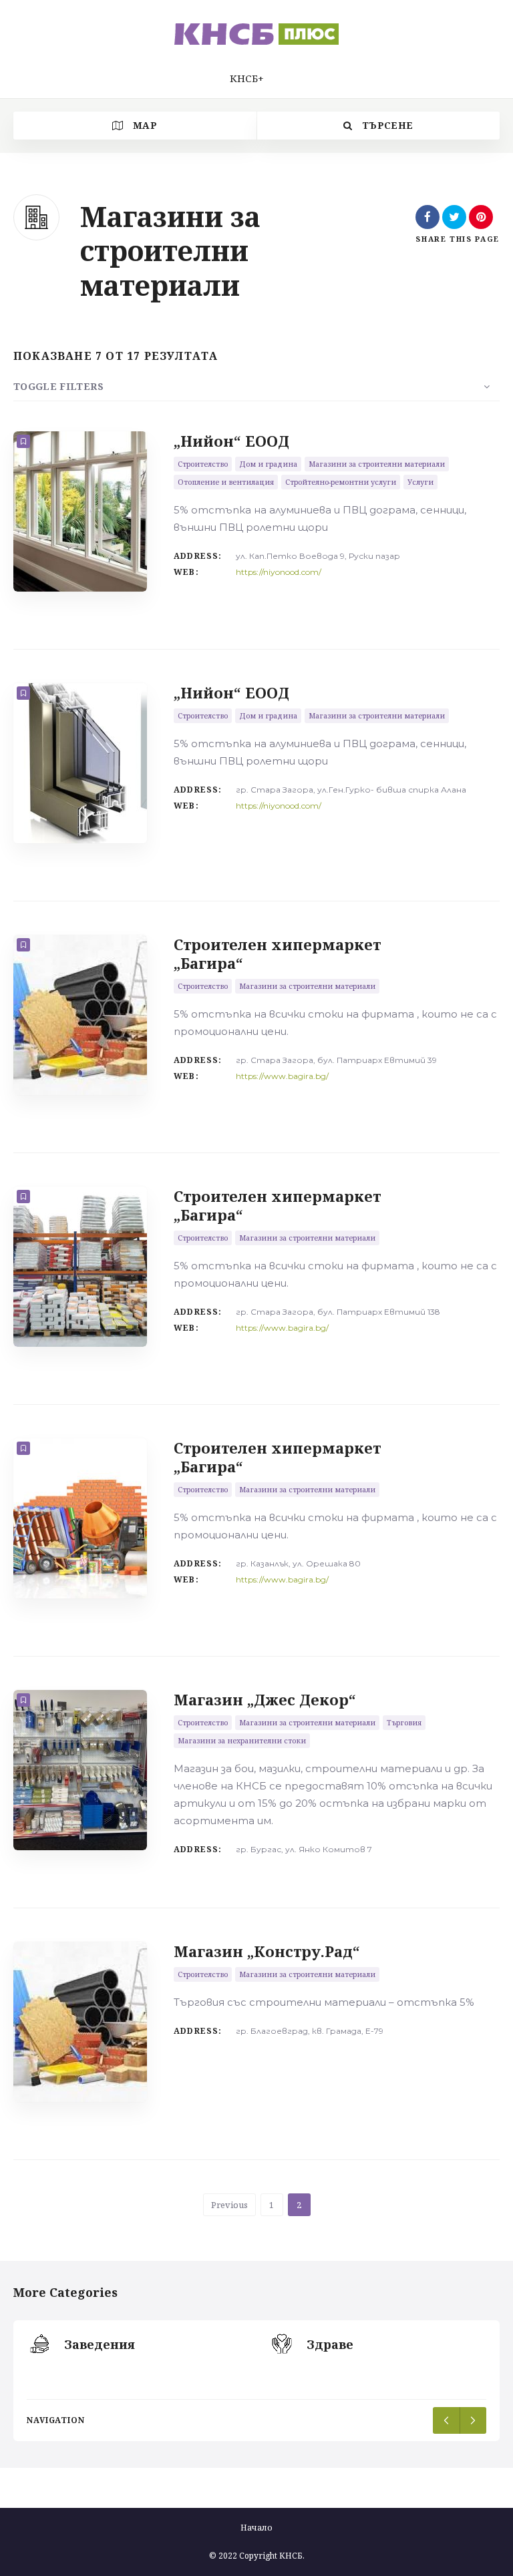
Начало (256, 2528)
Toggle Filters (58, 386)
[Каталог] (256, 34)
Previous (229, 2205)
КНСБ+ (247, 78)
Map (144, 125)
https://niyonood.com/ (279, 572)
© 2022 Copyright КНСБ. (257, 2556)
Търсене (386, 125)
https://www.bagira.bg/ (282, 1076)
